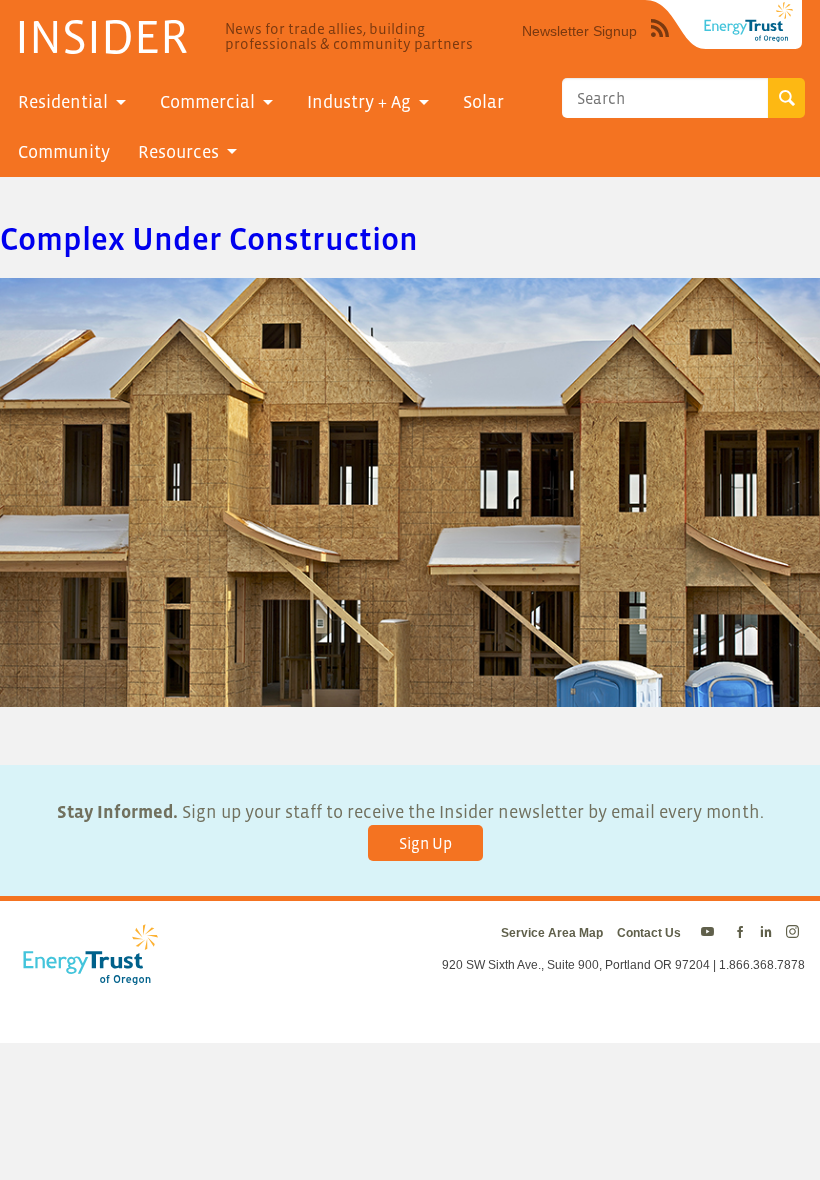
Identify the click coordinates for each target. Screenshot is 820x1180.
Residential (63, 102)
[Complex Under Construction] (410, 693)
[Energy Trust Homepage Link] (749, 22)
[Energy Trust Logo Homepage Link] (87, 975)
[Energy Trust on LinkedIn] (766, 933)
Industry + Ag (359, 102)
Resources (178, 152)
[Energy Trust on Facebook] (740, 933)
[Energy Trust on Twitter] (710, 933)
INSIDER (101, 36)
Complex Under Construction (209, 239)
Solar (483, 102)
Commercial (207, 102)
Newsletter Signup (579, 31)
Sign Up (425, 843)
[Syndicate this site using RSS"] (660, 43)
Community (64, 152)
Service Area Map (552, 933)
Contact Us (649, 933)
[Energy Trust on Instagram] (795, 933)
